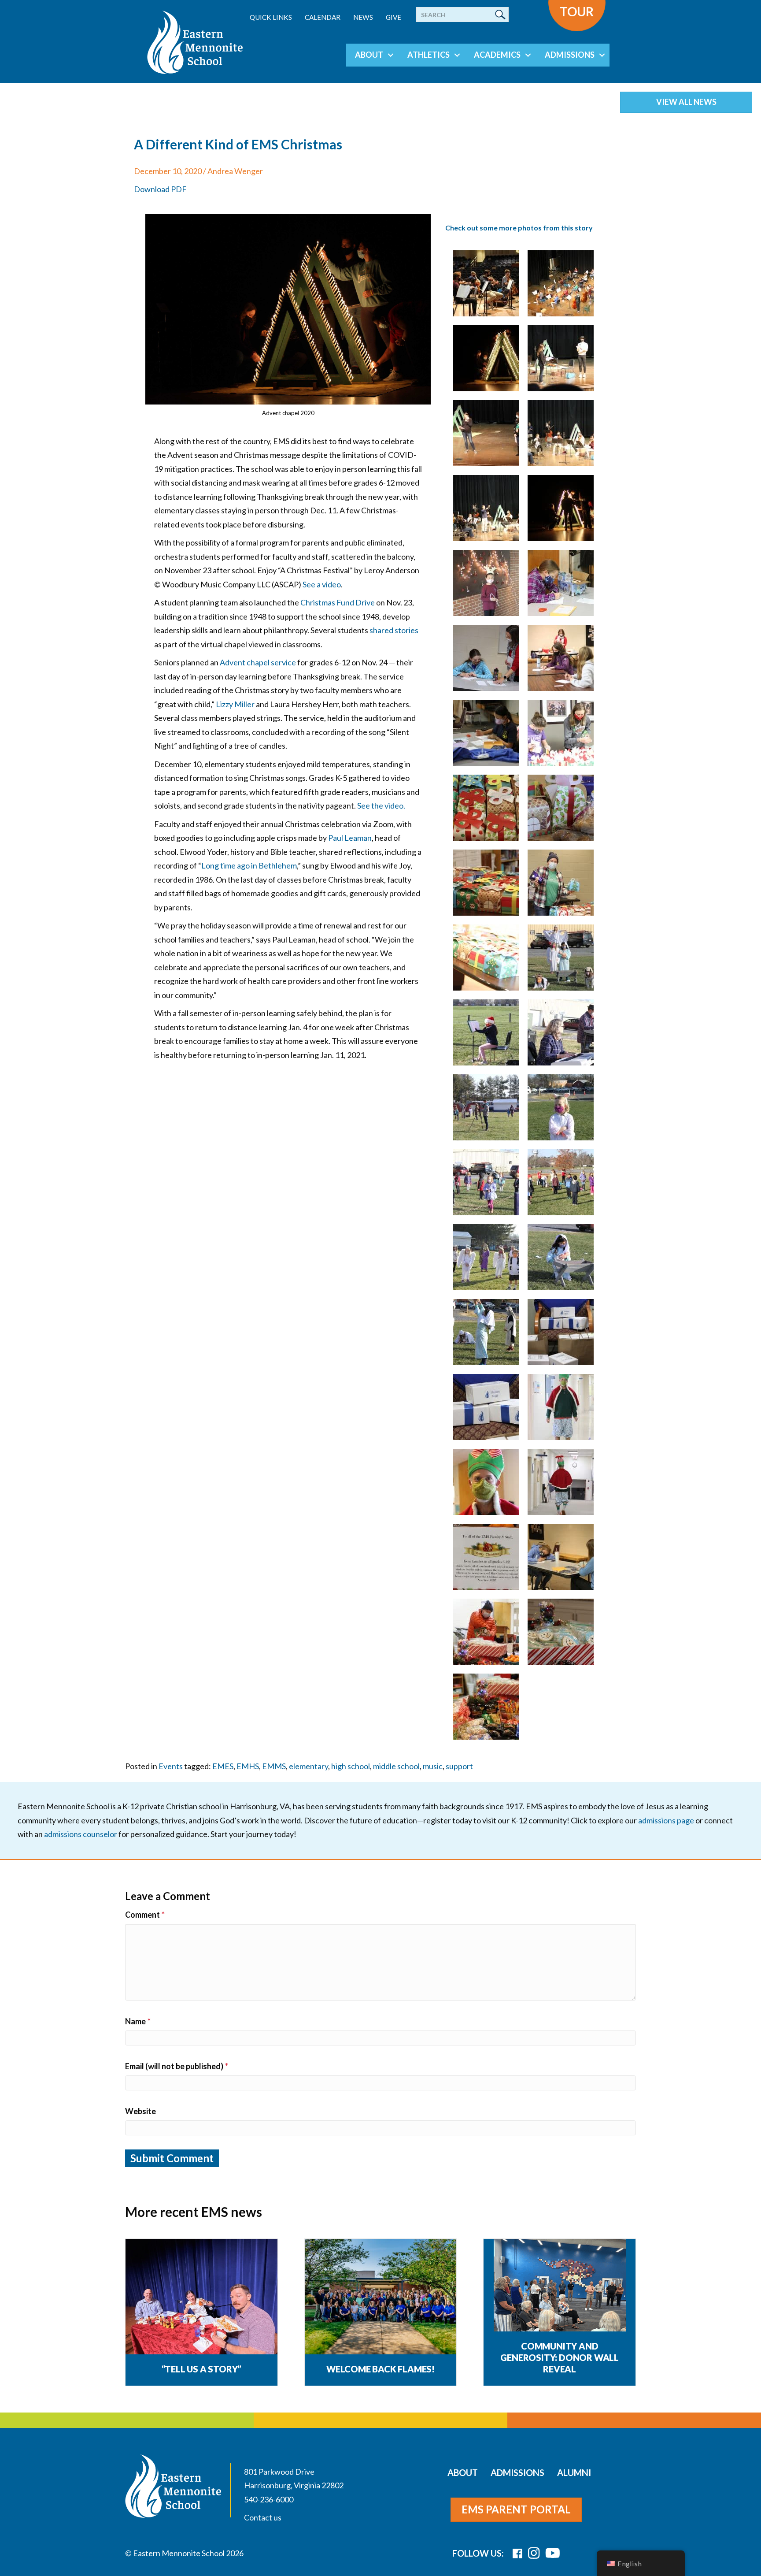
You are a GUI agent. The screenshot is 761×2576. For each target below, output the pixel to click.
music (433, 1766)
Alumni (574, 2472)
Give (393, 17)
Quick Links (271, 17)
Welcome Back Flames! (380, 2369)
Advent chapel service (258, 662)
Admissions (570, 55)
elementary (308, 1766)
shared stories (394, 630)
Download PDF (160, 189)
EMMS (274, 1766)
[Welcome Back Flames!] (381, 2297)
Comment (145, 1915)
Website (140, 2111)
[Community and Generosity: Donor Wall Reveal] (560, 2304)
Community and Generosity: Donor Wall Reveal (560, 2357)
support (459, 1766)
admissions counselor (81, 1834)
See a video (322, 584)
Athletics (429, 55)
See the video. (381, 805)
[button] (391, 55)
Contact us (263, 2517)
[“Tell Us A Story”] (201, 2297)
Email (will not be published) (177, 2066)
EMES (223, 1766)
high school (351, 1766)
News (363, 17)
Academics (497, 55)
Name (138, 2021)
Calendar (323, 17)
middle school (396, 1766)
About (369, 55)
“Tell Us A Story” (202, 2369)
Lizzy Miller (235, 704)
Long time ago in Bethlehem (249, 865)
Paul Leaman (350, 838)
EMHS (248, 1766)
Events (171, 1766)
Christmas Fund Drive (338, 602)
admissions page (666, 1820)
